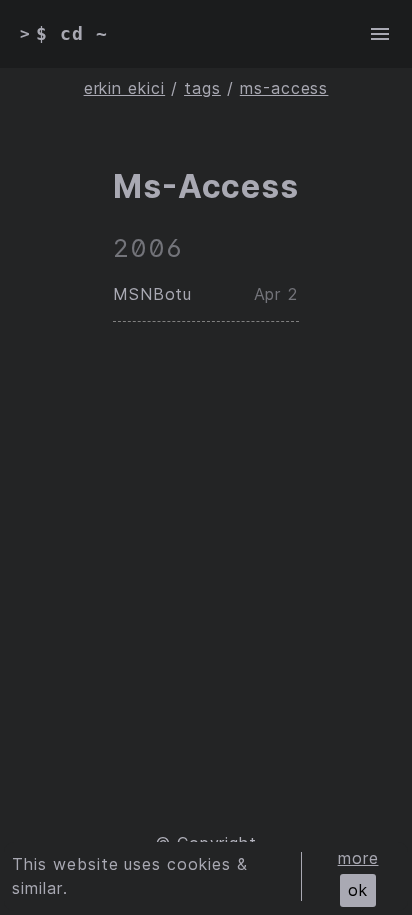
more (358, 858)
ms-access (284, 88)
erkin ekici (125, 88)
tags (202, 88)
